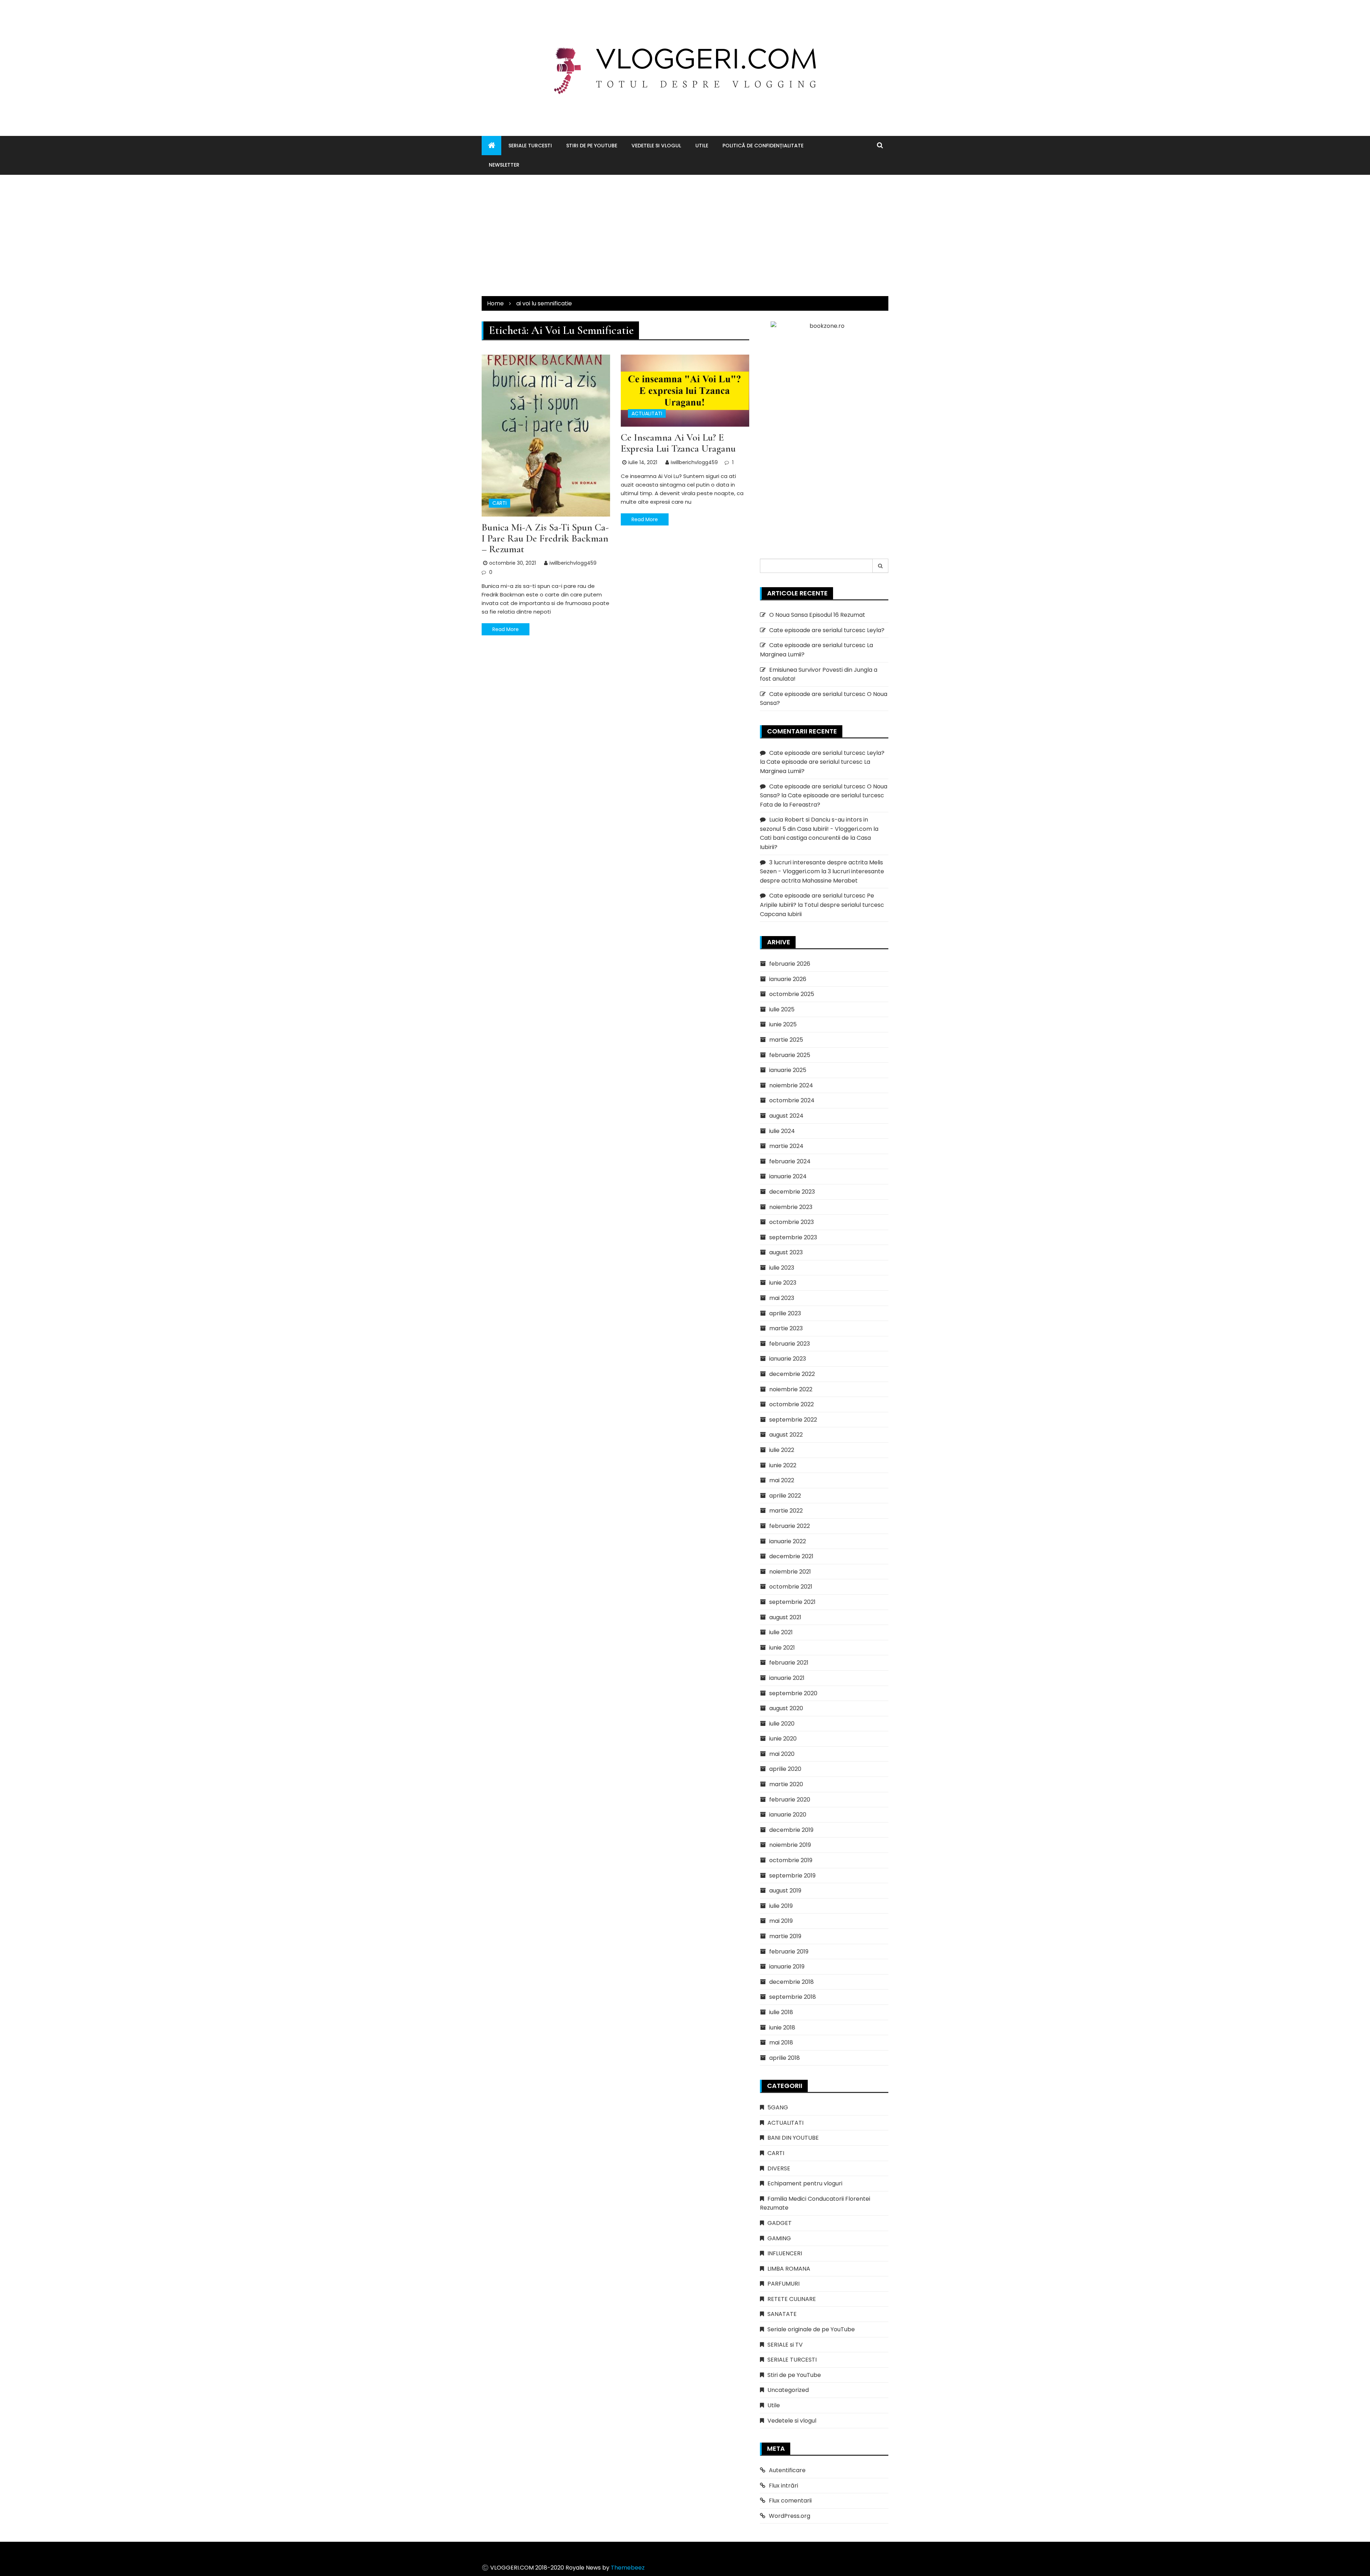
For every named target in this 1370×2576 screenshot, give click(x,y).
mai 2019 (781, 1921)
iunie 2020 (783, 1739)
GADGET (780, 2223)
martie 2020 (786, 1784)
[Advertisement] (685, 235)
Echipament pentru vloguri (805, 2183)
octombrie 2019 (791, 1860)
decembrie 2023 (792, 1192)
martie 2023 (786, 1328)
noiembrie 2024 (791, 1085)
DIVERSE (779, 2168)
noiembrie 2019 (790, 1845)
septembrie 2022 (793, 1420)
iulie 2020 (782, 1724)
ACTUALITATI (647, 413)
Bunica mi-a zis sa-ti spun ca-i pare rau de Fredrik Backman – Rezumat (545, 538)
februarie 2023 (790, 1344)
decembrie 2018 (791, 1982)
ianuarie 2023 (788, 1359)
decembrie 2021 (791, 1556)
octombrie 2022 (791, 1404)
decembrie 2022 (792, 1374)
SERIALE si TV (785, 2345)
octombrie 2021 (791, 1587)
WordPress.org (790, 2516)
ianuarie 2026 (788, 979)
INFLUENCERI (785, 2253)
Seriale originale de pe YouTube (811, 2329)
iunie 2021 (782, 1648)
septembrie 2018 (793, 1997)
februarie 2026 (790, 964)
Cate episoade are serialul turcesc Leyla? (827, 630)
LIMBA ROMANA (789, 2269)
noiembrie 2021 (790, 1572)
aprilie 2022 (785, 1496)
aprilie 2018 (785, 2058)
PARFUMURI (783, 2284)
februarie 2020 (790, 1800)
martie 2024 (786, 1146)
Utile (702, 146)
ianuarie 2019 (787, 1967)
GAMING (779, 2238)
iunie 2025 (783, 1024)
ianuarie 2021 (787, 1678)
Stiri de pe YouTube (592, 146)
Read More (506, 629)
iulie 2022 (782, 1450)
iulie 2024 (782, 1131)
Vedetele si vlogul (656, 146)
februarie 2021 (789, 1663)
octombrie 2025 (792, 994)
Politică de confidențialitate (763, 146)
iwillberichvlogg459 (573, 563)
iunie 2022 (783, 1465)
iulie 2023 (782, 1268)
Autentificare (787, 2470)
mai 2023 (782, 1298)
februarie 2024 (790, 1161)
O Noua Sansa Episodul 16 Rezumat (817, 615)
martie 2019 (785, 1936)
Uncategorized (788, 2390)
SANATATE (782, 2314)
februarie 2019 (789, 1952)
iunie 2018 (782, 2028)
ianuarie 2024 (788, 1176)
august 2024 (786, 1116)
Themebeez (628, 2568)
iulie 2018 (781, 2012)
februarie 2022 (790, 1526)
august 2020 (786, 1708)
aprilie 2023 (785, 1313)
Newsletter (504, 165)
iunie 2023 (783, 1283)
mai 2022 (782, 1480)
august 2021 (785, 1617)
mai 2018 (781, 2042)
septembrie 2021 (792, 1602)
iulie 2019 (781, 1906)
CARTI (499, 503)
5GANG (778, 2107)
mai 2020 (782, 1754)
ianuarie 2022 (788, 1541)
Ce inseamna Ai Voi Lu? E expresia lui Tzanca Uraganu (678, 443)
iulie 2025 (782, 1009)
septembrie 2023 (793, 1237)
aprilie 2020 (785, 1769)
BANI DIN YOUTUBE (793, 2138)
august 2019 (785, 1891)
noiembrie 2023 (791, 1207)
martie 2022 (786, 1511)
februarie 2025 (790, 1055)
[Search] (881, 566)
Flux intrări (783, 2486)
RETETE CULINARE (792, 2299)
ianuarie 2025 (788, 1070)
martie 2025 (786, 1040)
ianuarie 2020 (788, 1815)
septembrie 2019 (792, 1876)
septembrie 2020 (793, 1693)
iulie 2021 (781, 1632)
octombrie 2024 (792, 1100)
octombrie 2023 (791, 1222)
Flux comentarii (790, 2501)
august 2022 (786, 1435)
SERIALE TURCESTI (530, 146)
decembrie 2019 (791, 1830)
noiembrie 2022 (791, 1389)
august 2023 (786, 1252)
